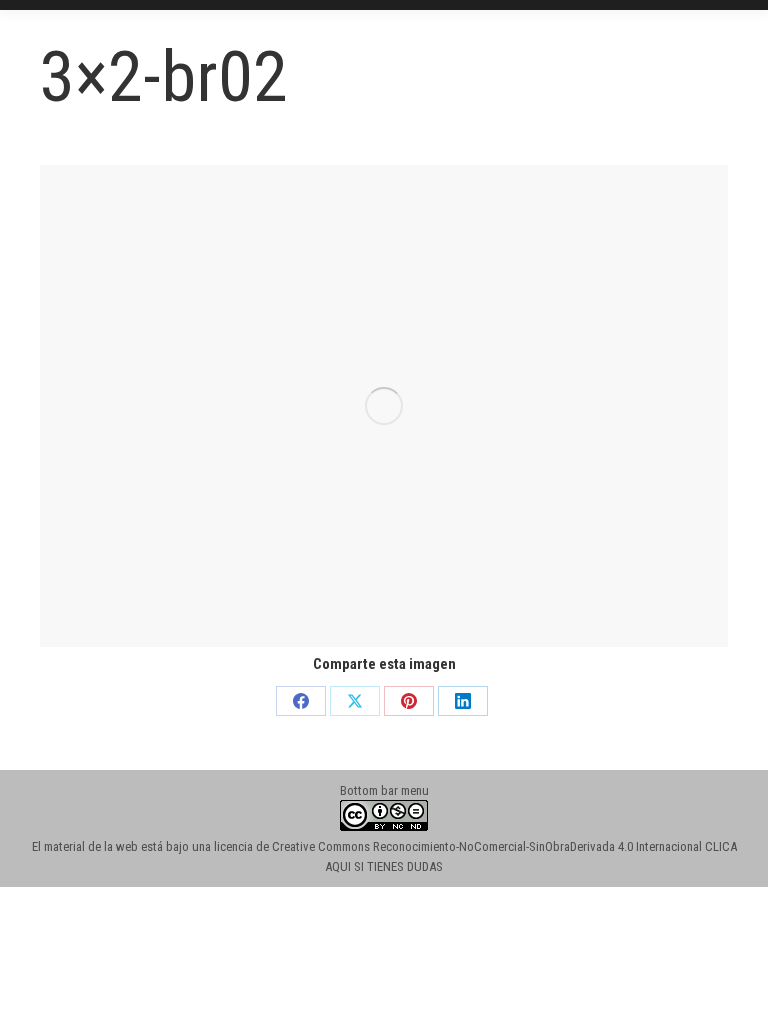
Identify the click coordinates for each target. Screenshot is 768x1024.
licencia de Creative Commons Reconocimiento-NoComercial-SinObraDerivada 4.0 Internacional (458, 846)
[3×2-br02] (384, 406)
